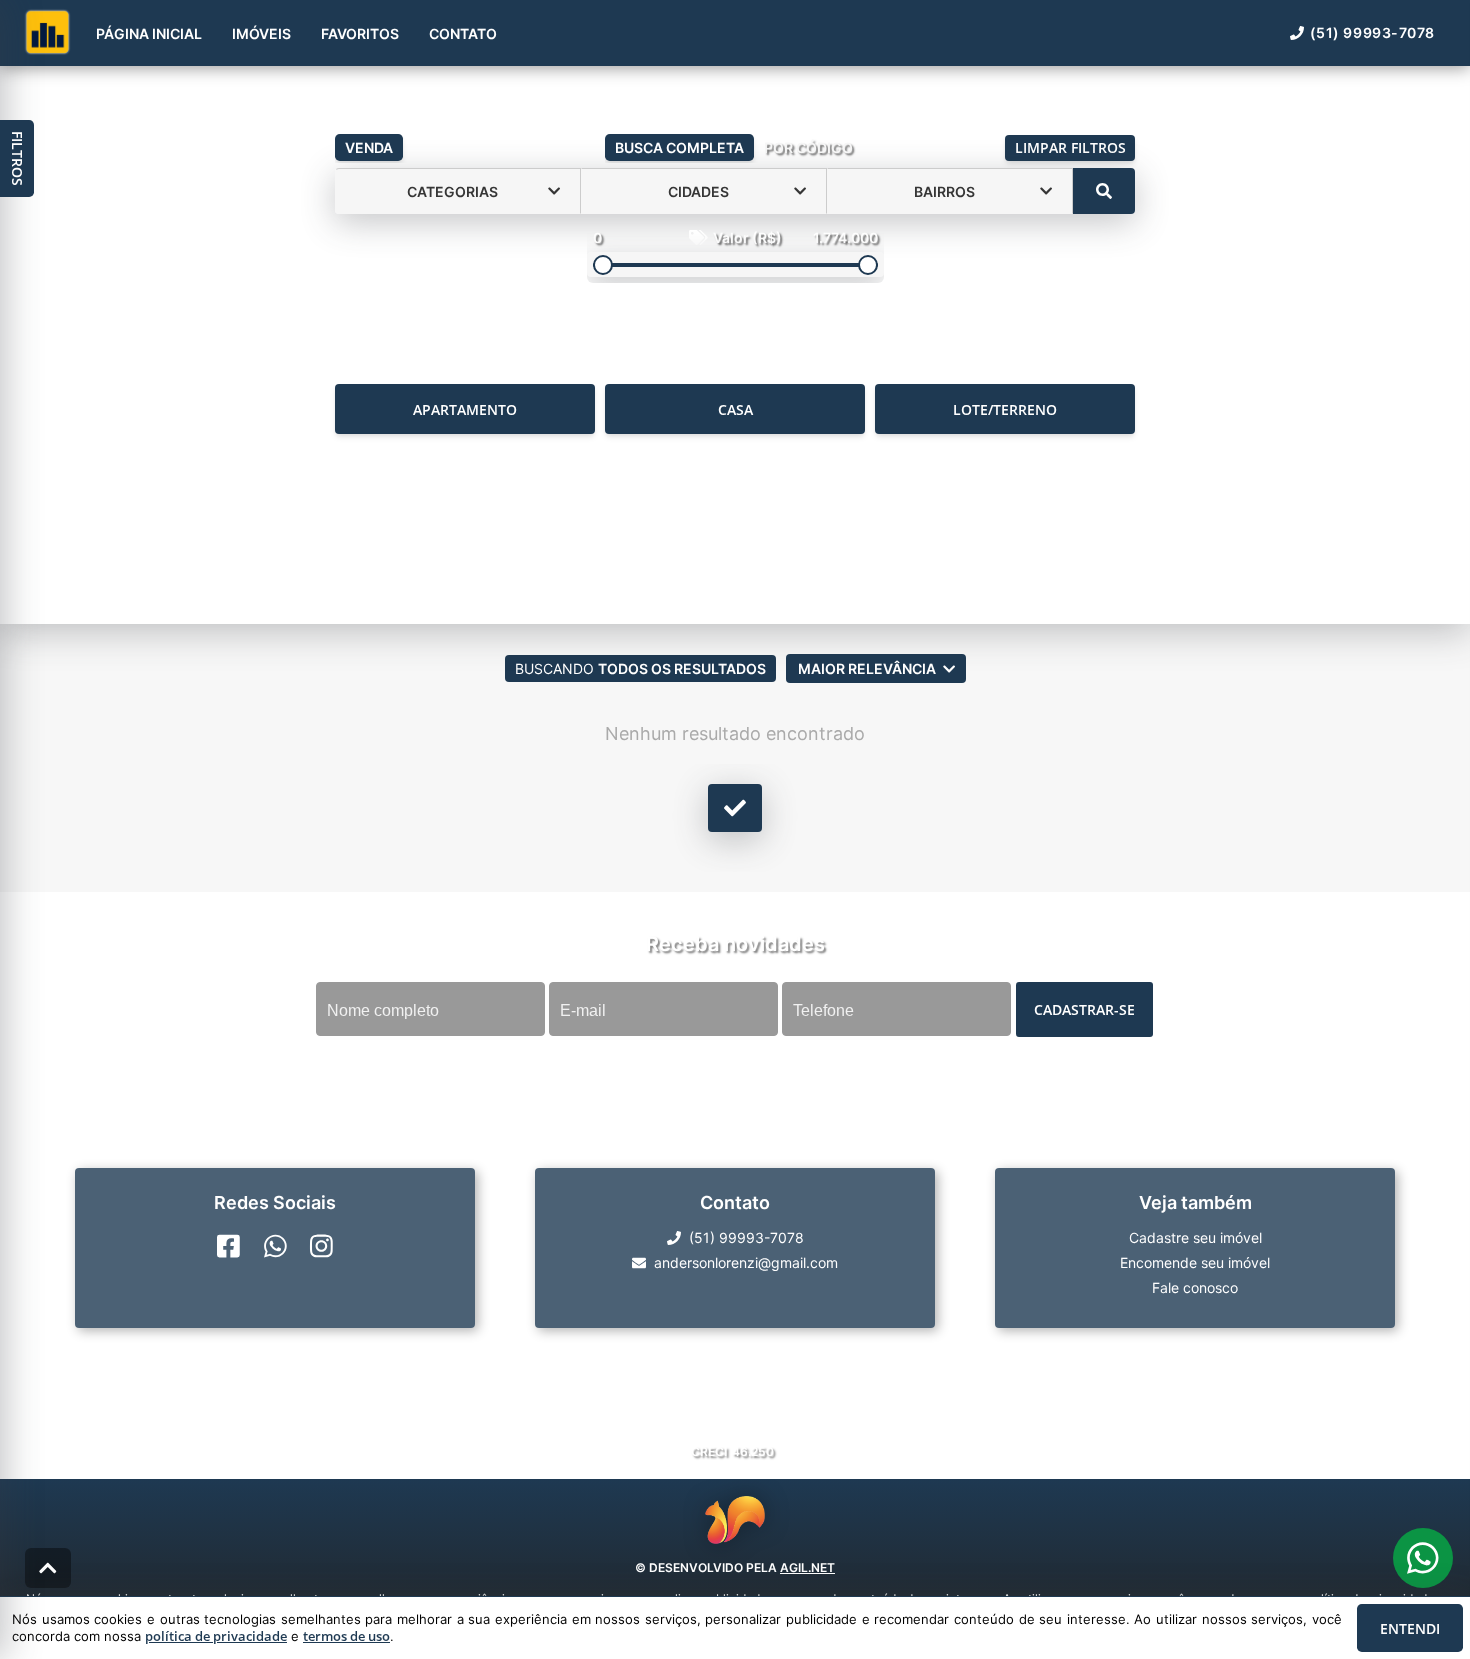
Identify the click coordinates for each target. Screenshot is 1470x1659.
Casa (735, 409)
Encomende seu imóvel (1195, 1262)
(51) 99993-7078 (1372, 32)
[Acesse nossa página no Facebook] (228, 1246)
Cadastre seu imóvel (1195, 1237)
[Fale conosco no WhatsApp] (275, 1246)
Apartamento (465, 409)
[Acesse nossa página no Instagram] (321, 1246)
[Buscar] (1104, 191)
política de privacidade (216, 1636)
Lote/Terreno (1005, 409)
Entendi (1410, 1628)
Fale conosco (1195, 1287)
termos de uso (346, 1636)
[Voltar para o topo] (48, 1568)
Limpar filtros (1070, 147)
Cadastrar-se (1084, 1009)
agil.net (807, 1567)
